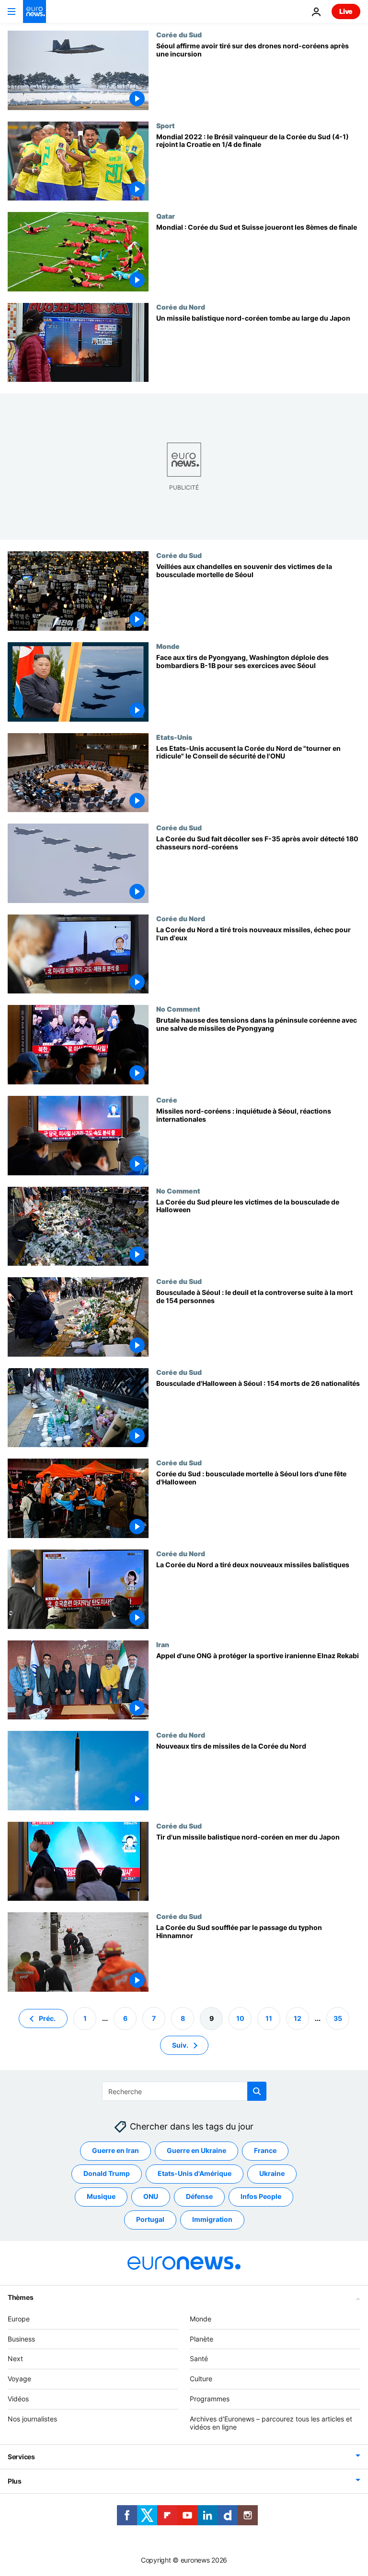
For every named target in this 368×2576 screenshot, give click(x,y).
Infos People (261, 2196)
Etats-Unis (174, 737)
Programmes (210, 2399)
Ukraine (272, 2173)
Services (21, 2457)
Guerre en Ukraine (196, 2150)
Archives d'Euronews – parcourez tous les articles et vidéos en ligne (271, 2423)
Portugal (150, 2219)
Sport (166, 125)
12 (298, 2018)
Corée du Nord (181, 307)
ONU (151, 2196)
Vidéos (18, 2399)
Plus (15, 2481)
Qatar (166, 216)
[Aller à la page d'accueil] (34, 11)
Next (15, 2359)
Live (346, 11)
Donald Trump (107, 2173)
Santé (199, 2359)
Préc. (47, 2018)
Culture (201, 2379)
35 (338, 2018)
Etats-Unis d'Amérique (195, 2173)
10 (240, 2018)
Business (21, 2338)
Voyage (19, 2379)
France (265, 2150)
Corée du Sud (179, 34)
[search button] (257, 2091)
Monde (168, 646)
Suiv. (180, 2045)
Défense (199, 2196)
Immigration (212, 2219)
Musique (101, 2196)
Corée (167, 1100)
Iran (163, 1644)
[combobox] (184, 2091)
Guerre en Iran (115, 2150)
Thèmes (20, 2297)
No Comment (178, 1009)
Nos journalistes (32, 2419)
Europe (19, 2319)
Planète (201, 2338)
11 (269, 2018)
